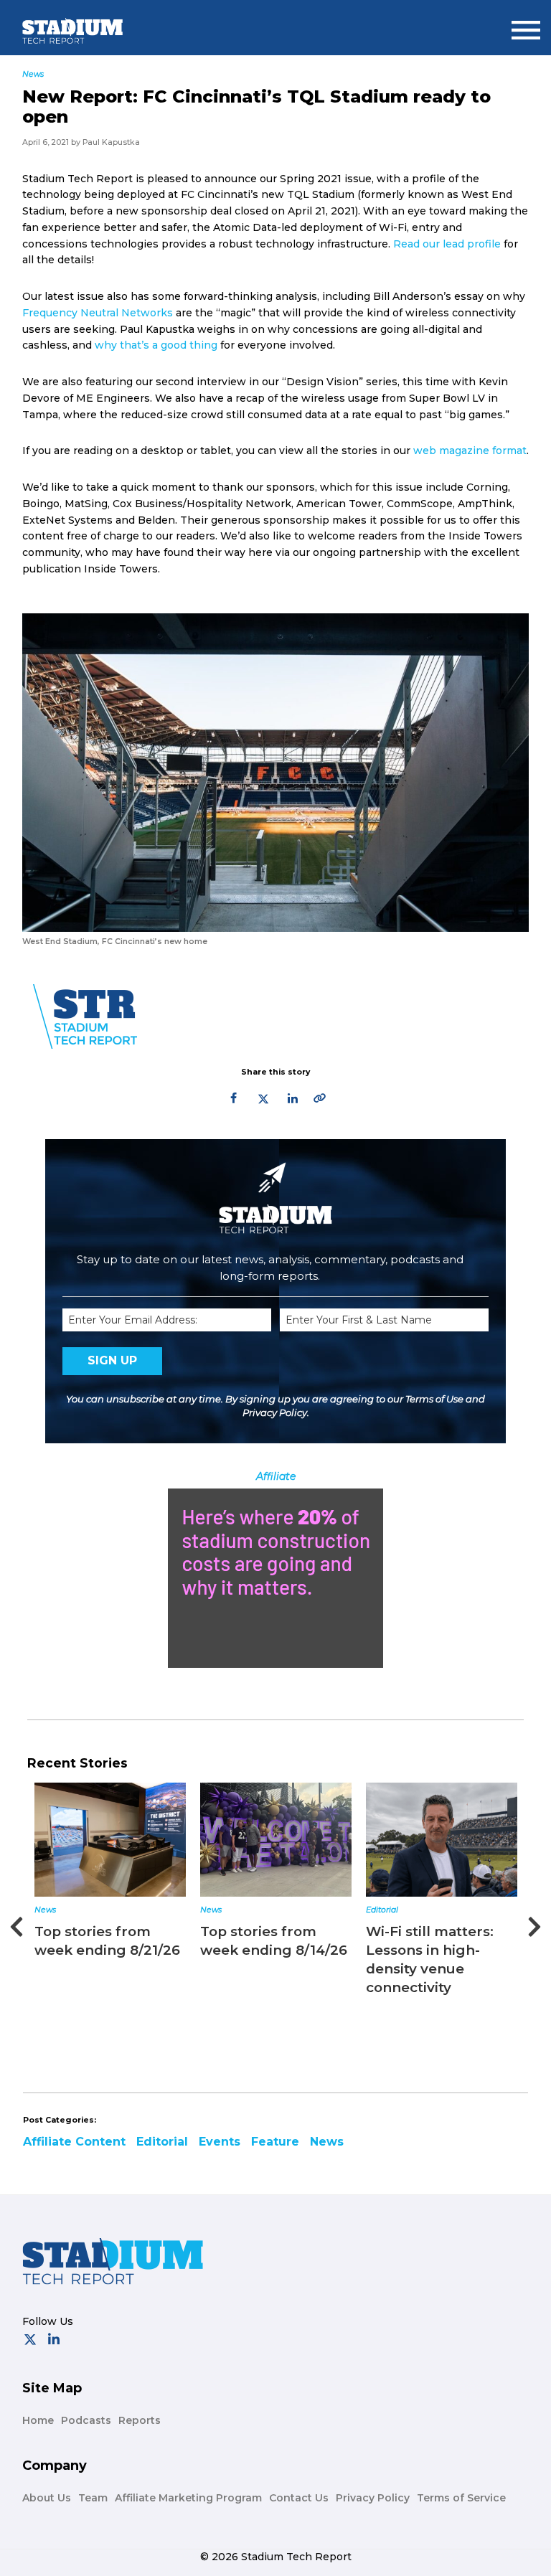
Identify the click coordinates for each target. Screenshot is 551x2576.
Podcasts (86, 2420)
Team (93, 2498)
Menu (526, 24)
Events (220, 2142)
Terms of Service (461, 2498)
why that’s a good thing (156, 345)
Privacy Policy (275, 1412)
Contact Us (299, 2498)
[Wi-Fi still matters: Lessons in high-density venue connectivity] (442, 1840)
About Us (47, 2498)
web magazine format (470, 450)
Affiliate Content (74, 2142)
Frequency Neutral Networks (98, 313)
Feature (275, 2142)
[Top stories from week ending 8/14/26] (276, 1840)
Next (534, 1922)
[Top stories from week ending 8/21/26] (110, 1840)
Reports (140, 2420)
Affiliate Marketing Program (188, 2498)
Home (38, 2420)
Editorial (382, 1910)
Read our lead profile (447, 244)
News (45, 1910)
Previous (17, 1922)
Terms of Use (434, 1399)
